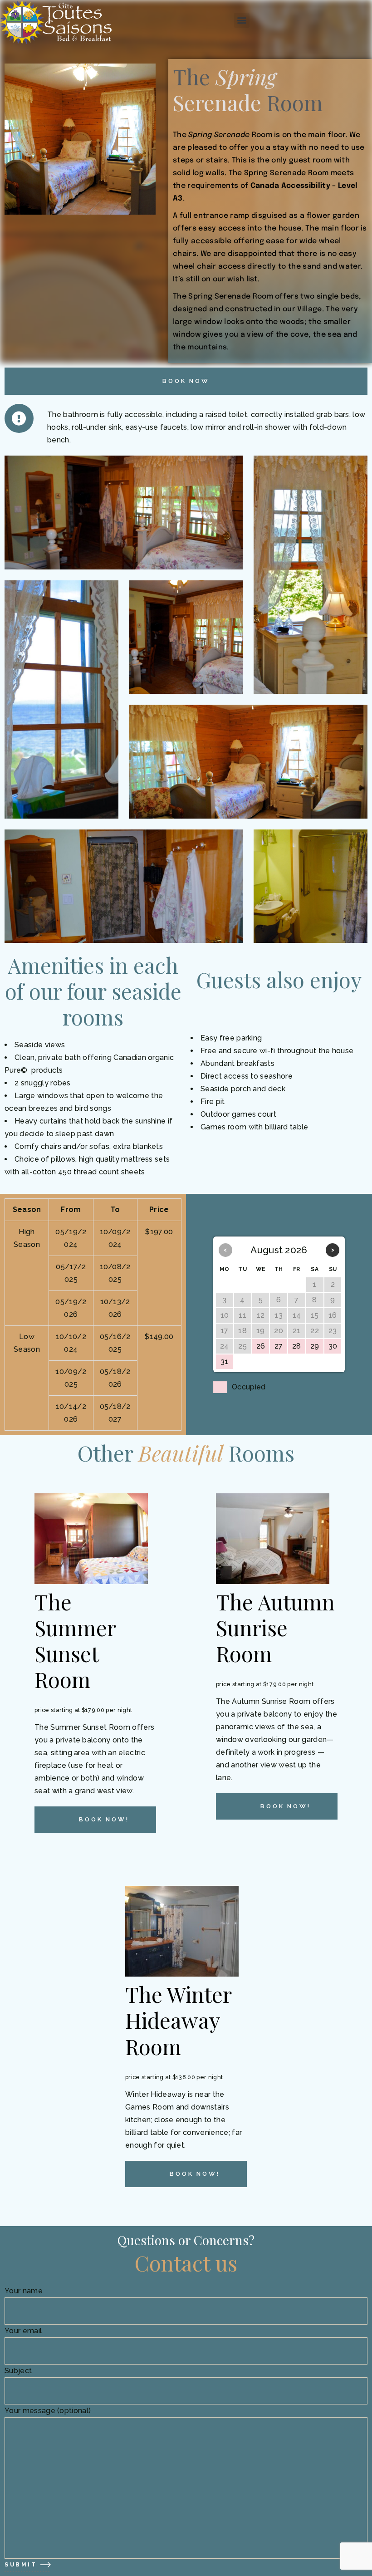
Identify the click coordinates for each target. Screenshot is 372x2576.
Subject (18, 2371)
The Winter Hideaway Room (178, 2020)
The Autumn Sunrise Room (275, 1627)
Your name (24, 2291)
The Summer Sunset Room (75, 1640)
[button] (242, 20)
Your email (23, 2331)
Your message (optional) (48, 2411)
